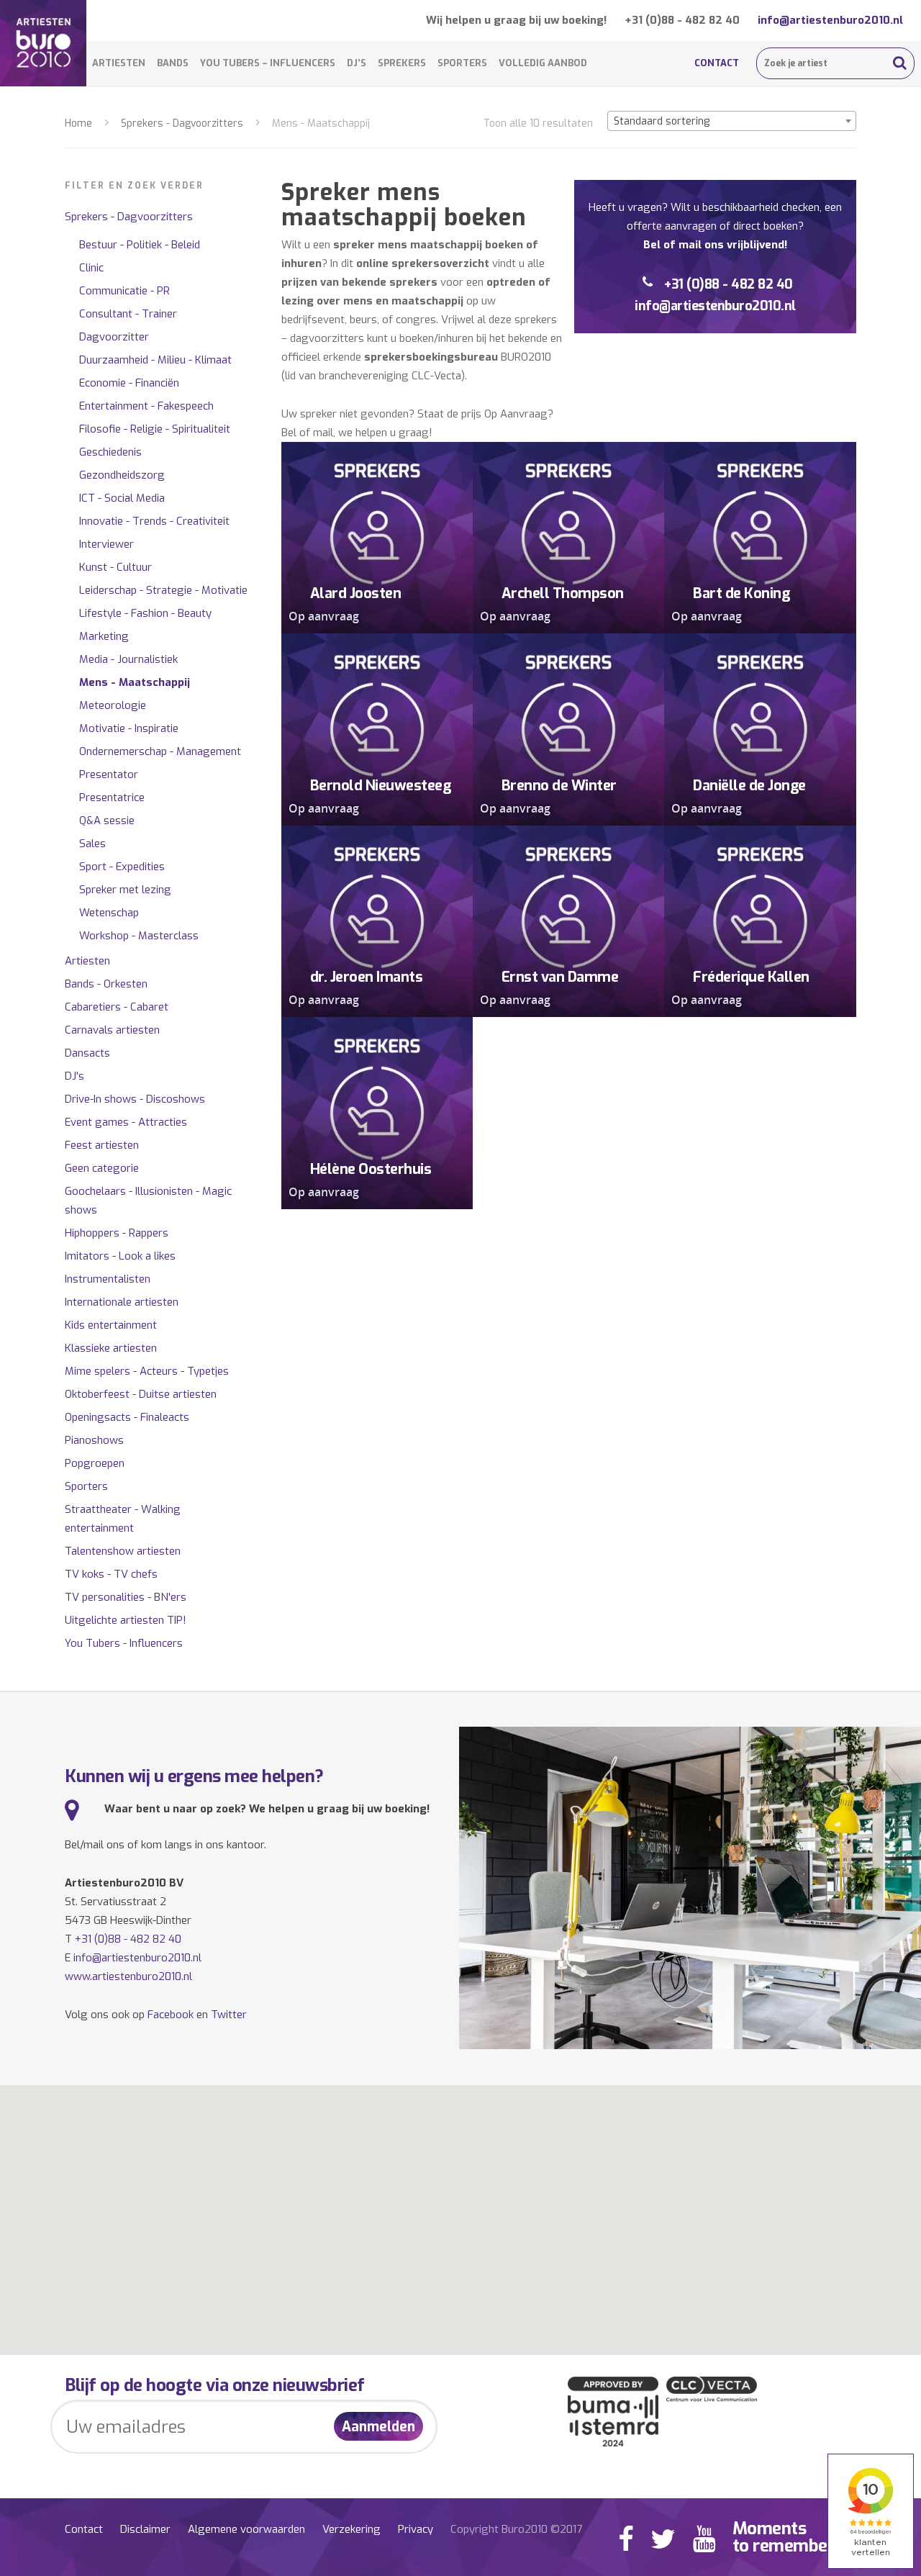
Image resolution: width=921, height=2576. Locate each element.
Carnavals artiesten (112, 1030)
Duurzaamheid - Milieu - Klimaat (155, 360)
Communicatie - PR (124, 291)
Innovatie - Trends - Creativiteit (154, 521)
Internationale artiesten (122, 1302)
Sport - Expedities (122, 867)
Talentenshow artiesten (123, 1551)
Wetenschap (109, 913)
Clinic (91, 268)
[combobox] (732, 121)
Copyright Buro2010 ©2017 (516, 2529)
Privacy (416, 2529)
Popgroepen (95, 1463)
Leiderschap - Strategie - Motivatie (163, 590)
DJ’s (357, 63)
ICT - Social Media (122, 498)
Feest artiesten (102, 1145)
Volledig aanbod (543, 63)
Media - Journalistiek (128, 659)
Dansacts (87, 1053)
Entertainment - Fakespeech (146, 406)
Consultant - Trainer (128, 314)
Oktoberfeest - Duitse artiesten (141, 1394)
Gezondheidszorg (122, 475)
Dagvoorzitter (114, 337)
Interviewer (106, 544)
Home (78, 123)
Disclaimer (145, 2529)
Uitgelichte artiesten (126, 1620)
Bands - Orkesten (106, 984)
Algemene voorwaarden (246, 2529)
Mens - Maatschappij (135, 682)
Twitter (229, 2015)
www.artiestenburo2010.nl (128, 1976)
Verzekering (351, 2529)
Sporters (462, 63)
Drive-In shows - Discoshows (135, 1099)
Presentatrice (112, 797)
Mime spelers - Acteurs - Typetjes (147, 1371)
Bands (173, 63)
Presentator (109, 774)
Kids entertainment (111, 1325)
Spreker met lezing (125, 890)
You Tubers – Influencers (268, 63)
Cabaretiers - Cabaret (117, 1007)
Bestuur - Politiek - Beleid (140, 245)
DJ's (74, 1076)
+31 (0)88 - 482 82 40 (682, 20)
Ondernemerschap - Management (160, 751)
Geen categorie (102, 1168)
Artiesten (119, 63)
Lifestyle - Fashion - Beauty (145, 613)
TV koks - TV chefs (111, 1574)
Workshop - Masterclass (139, 936)
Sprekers (402, 63)
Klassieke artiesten (111, 1348)
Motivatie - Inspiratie (129, 728)
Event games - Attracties (126, 1122)
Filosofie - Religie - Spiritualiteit (155, 429)
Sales (92, 844)
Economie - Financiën (129, 383)
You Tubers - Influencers (124, 1643)
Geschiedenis (110, 452)
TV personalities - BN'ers (126, 1597)
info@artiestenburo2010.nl (830, 20)
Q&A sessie (107, 821)
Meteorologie (113, 705)
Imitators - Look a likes (120, 1256)
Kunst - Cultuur (115, 567)
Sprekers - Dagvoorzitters (182, 123)
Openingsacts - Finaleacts (127, 1417)
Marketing (104, 636)
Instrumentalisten (108, 1279)
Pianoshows (94, 1440)
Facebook (171, 2015)
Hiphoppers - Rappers (117, 1233)
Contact (717, 63)
